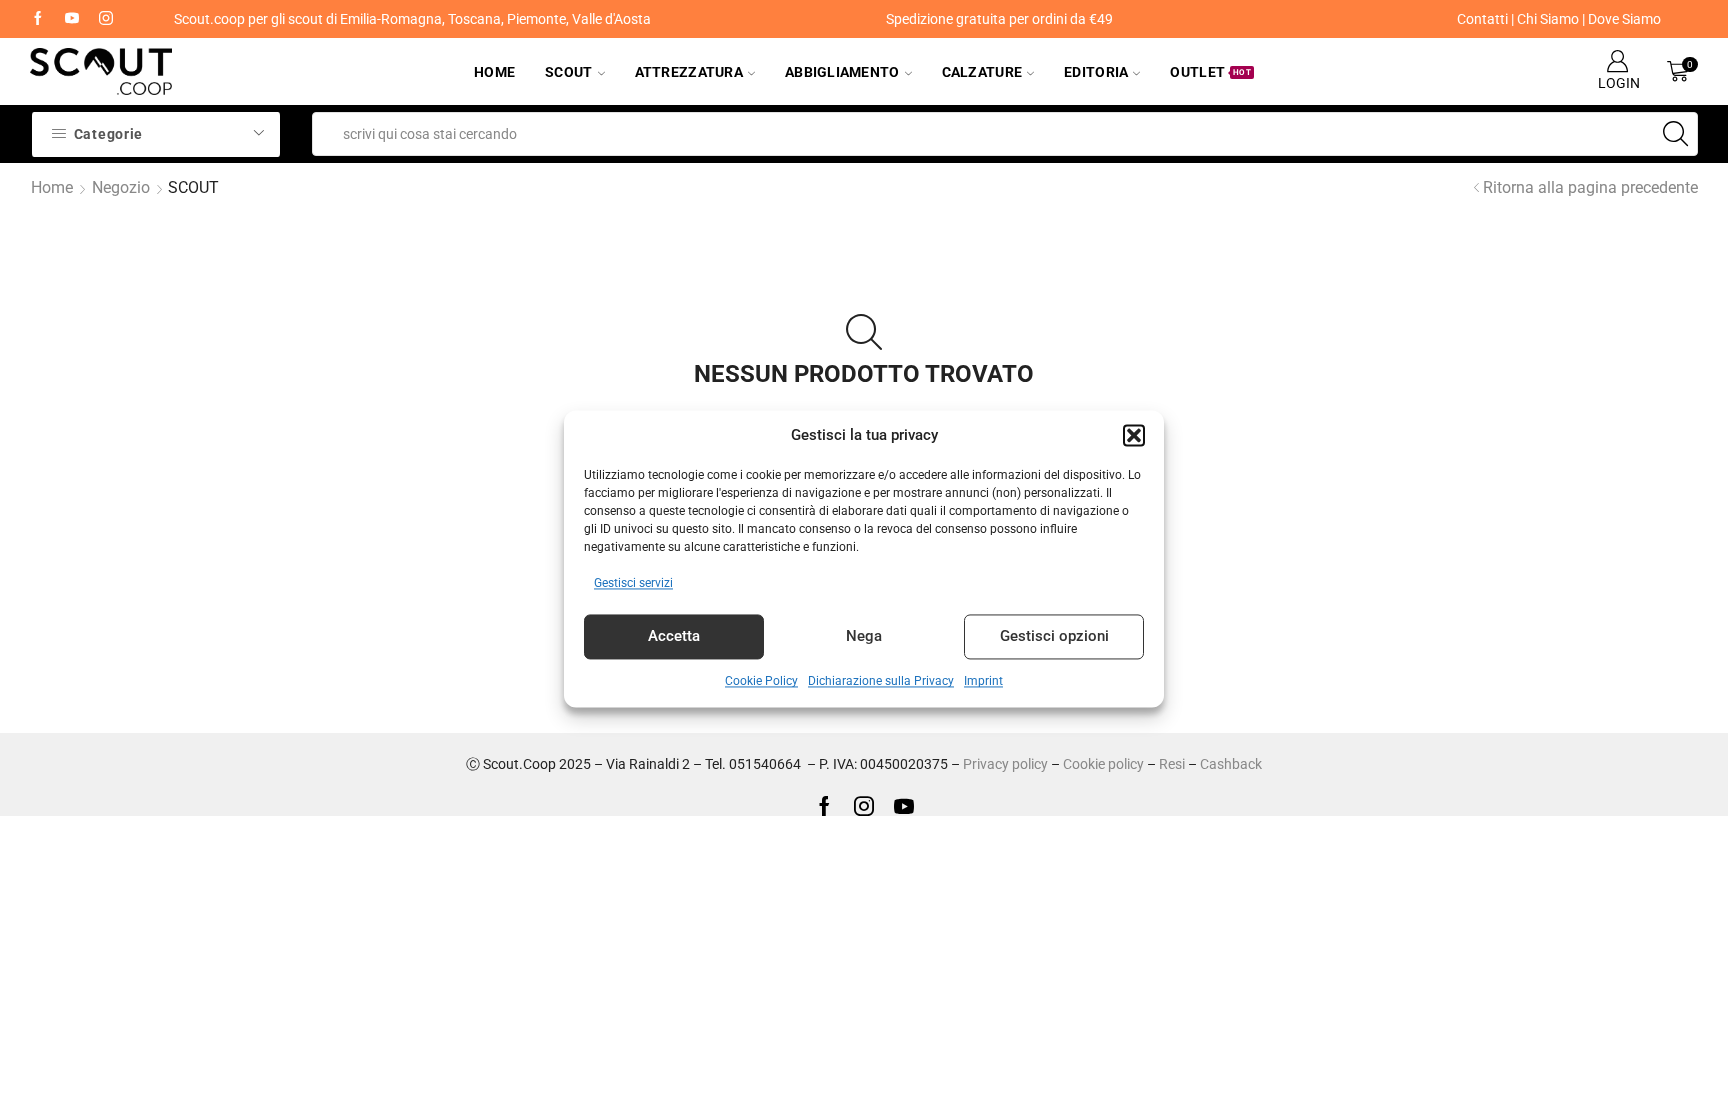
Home (494, 72)
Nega (864, 637)
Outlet (1210, 72)
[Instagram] (106, 19)
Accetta (674, 637)
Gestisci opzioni (1054, 637)
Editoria (1096, 72)
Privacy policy (1005, 764)
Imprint (983, 681)
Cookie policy (1103, 764)
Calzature (982, 72)
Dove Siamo (1624, 19)
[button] (1134, 436)
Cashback (1231, 764)
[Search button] (1676, 134)
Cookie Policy (761, 681)
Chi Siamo (1548, 19)
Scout (568, 72)
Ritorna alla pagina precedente (1590, 187)
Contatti (1482, 19)
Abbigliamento (842, 72)
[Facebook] (38, 19)
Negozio (121, 187)
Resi (1172, 764)
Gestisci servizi (633, 583)
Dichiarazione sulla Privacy (881, 681)
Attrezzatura (689, 72)
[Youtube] (72, 19)
